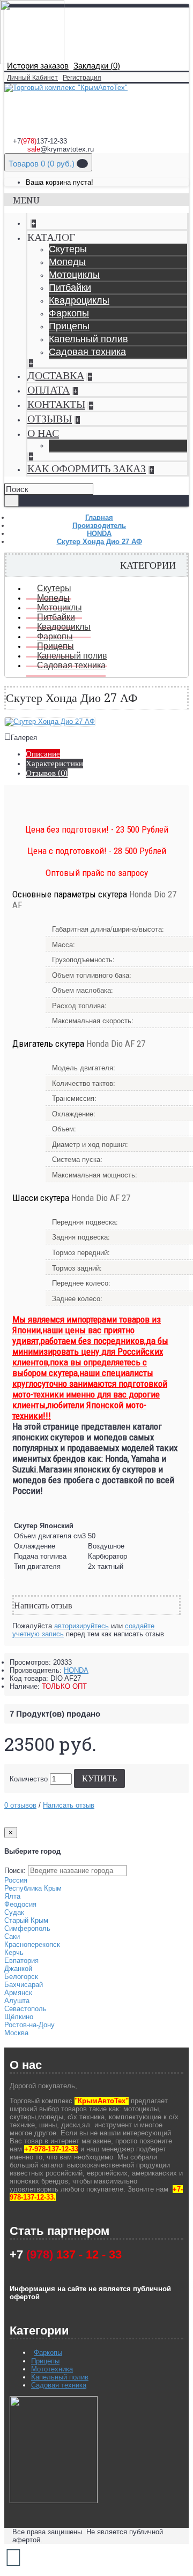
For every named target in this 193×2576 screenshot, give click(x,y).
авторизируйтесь (81, 1626)
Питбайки (70, 288)
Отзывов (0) (47, 773)
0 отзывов (20, 1805)
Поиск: (15, 1871)
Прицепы (69, 326)
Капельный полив (88, 339)
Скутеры (68, 249)
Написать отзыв (69, 1805)
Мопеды (67, 262)
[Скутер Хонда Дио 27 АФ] (50, 722)
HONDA (76, 1670)
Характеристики (54, 764)
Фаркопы (69, 313)
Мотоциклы (74, 275)
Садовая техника (87, 352)
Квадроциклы (79, 300)
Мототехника (52, 2369)
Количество (29, 1779)
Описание (43, 754)
